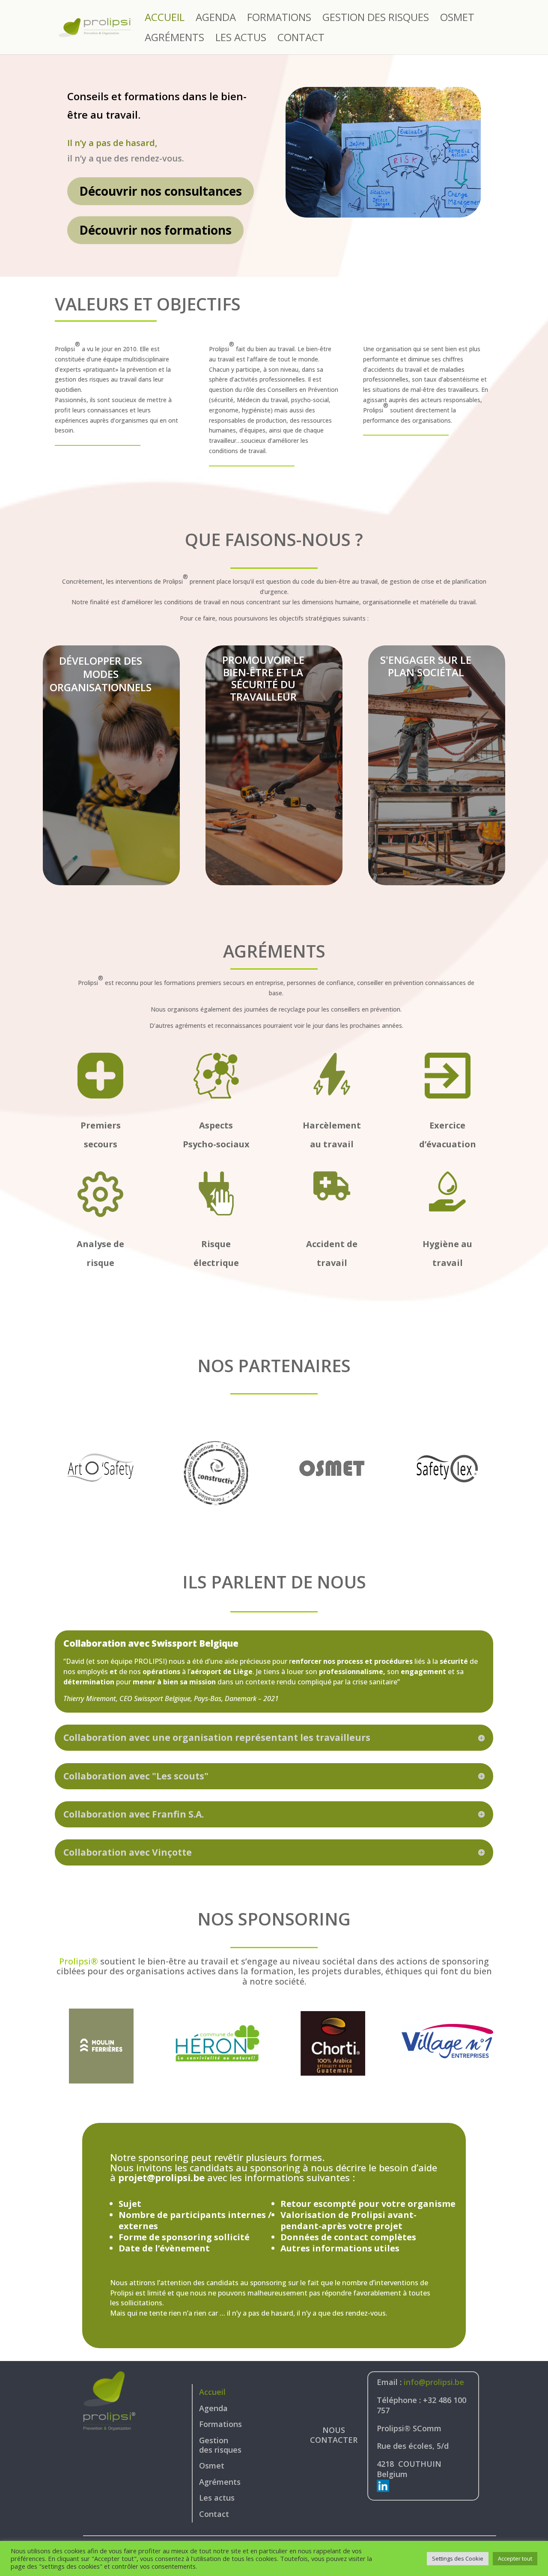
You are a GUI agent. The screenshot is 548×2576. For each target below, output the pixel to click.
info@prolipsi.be (434, 2382)
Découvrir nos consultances (161, 191)
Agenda (216, 19)
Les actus (241, 39)
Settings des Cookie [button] (458, 2558)
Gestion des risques (376, 19)
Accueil (165, 19)
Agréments (174, 39)
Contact (301, 39)
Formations (279, 19)
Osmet (457, 19)
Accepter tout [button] (515, 2558)
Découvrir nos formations (155, 230)
